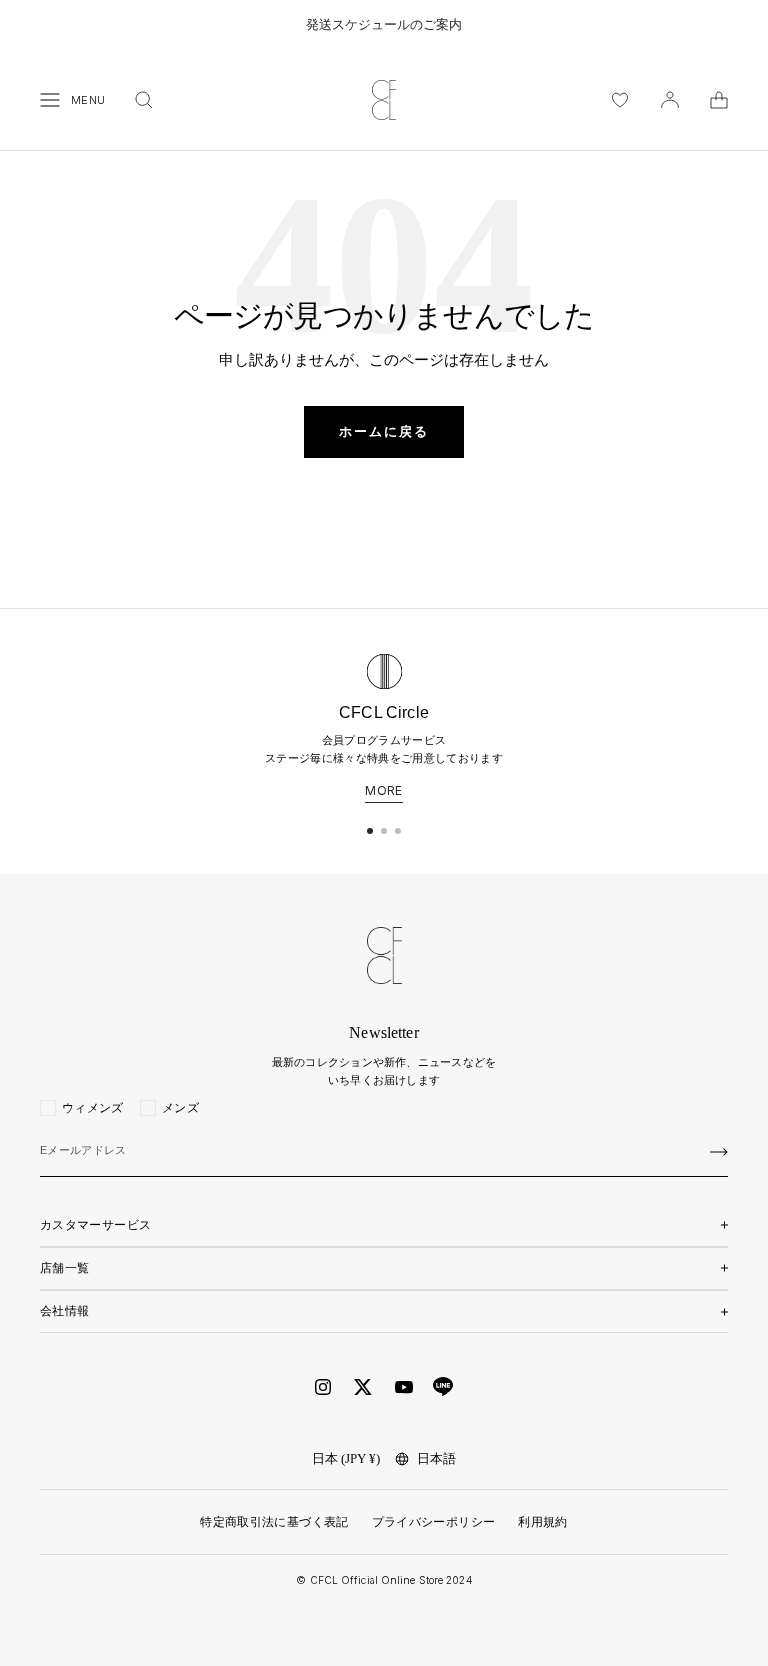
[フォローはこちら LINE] (443, 1387)
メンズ (180, 1108)
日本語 (436, 1458)
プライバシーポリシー (434, 1522)
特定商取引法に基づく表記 (274, 1522)
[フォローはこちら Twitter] (363, 1387)
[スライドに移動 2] (384, 831)
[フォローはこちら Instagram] (323, 1387)
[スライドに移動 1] (370, 831)
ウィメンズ (93, 1108)
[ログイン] (670, 100)
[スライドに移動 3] (398, 831)
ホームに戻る (384, 431)
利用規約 (542, 1522)
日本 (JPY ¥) (346, 1458)
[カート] (719, 100)
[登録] (719, 1152)
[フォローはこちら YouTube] (404, 1387)
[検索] (144, 100)
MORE (383, 791)
